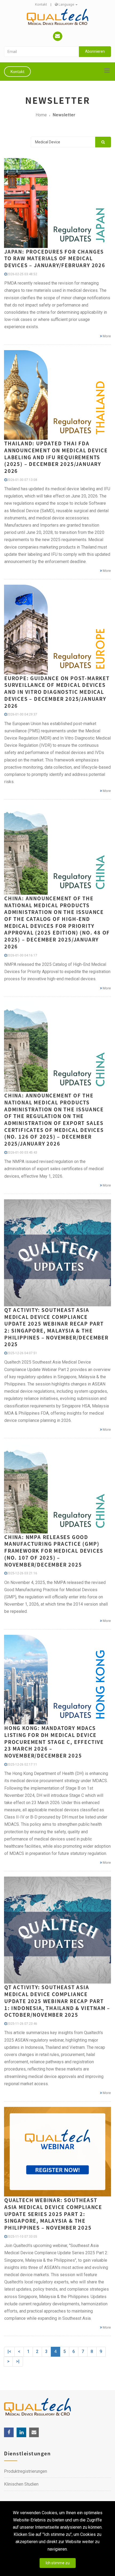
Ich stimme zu (58, 2563)
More (106, 336)
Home (41, 115)
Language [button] (66, 4)
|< (9, 2351)
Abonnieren (95, 51)
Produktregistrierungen (26, 2471)
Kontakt (41, 4)
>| (18, 2361)
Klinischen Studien (21, 2484)
